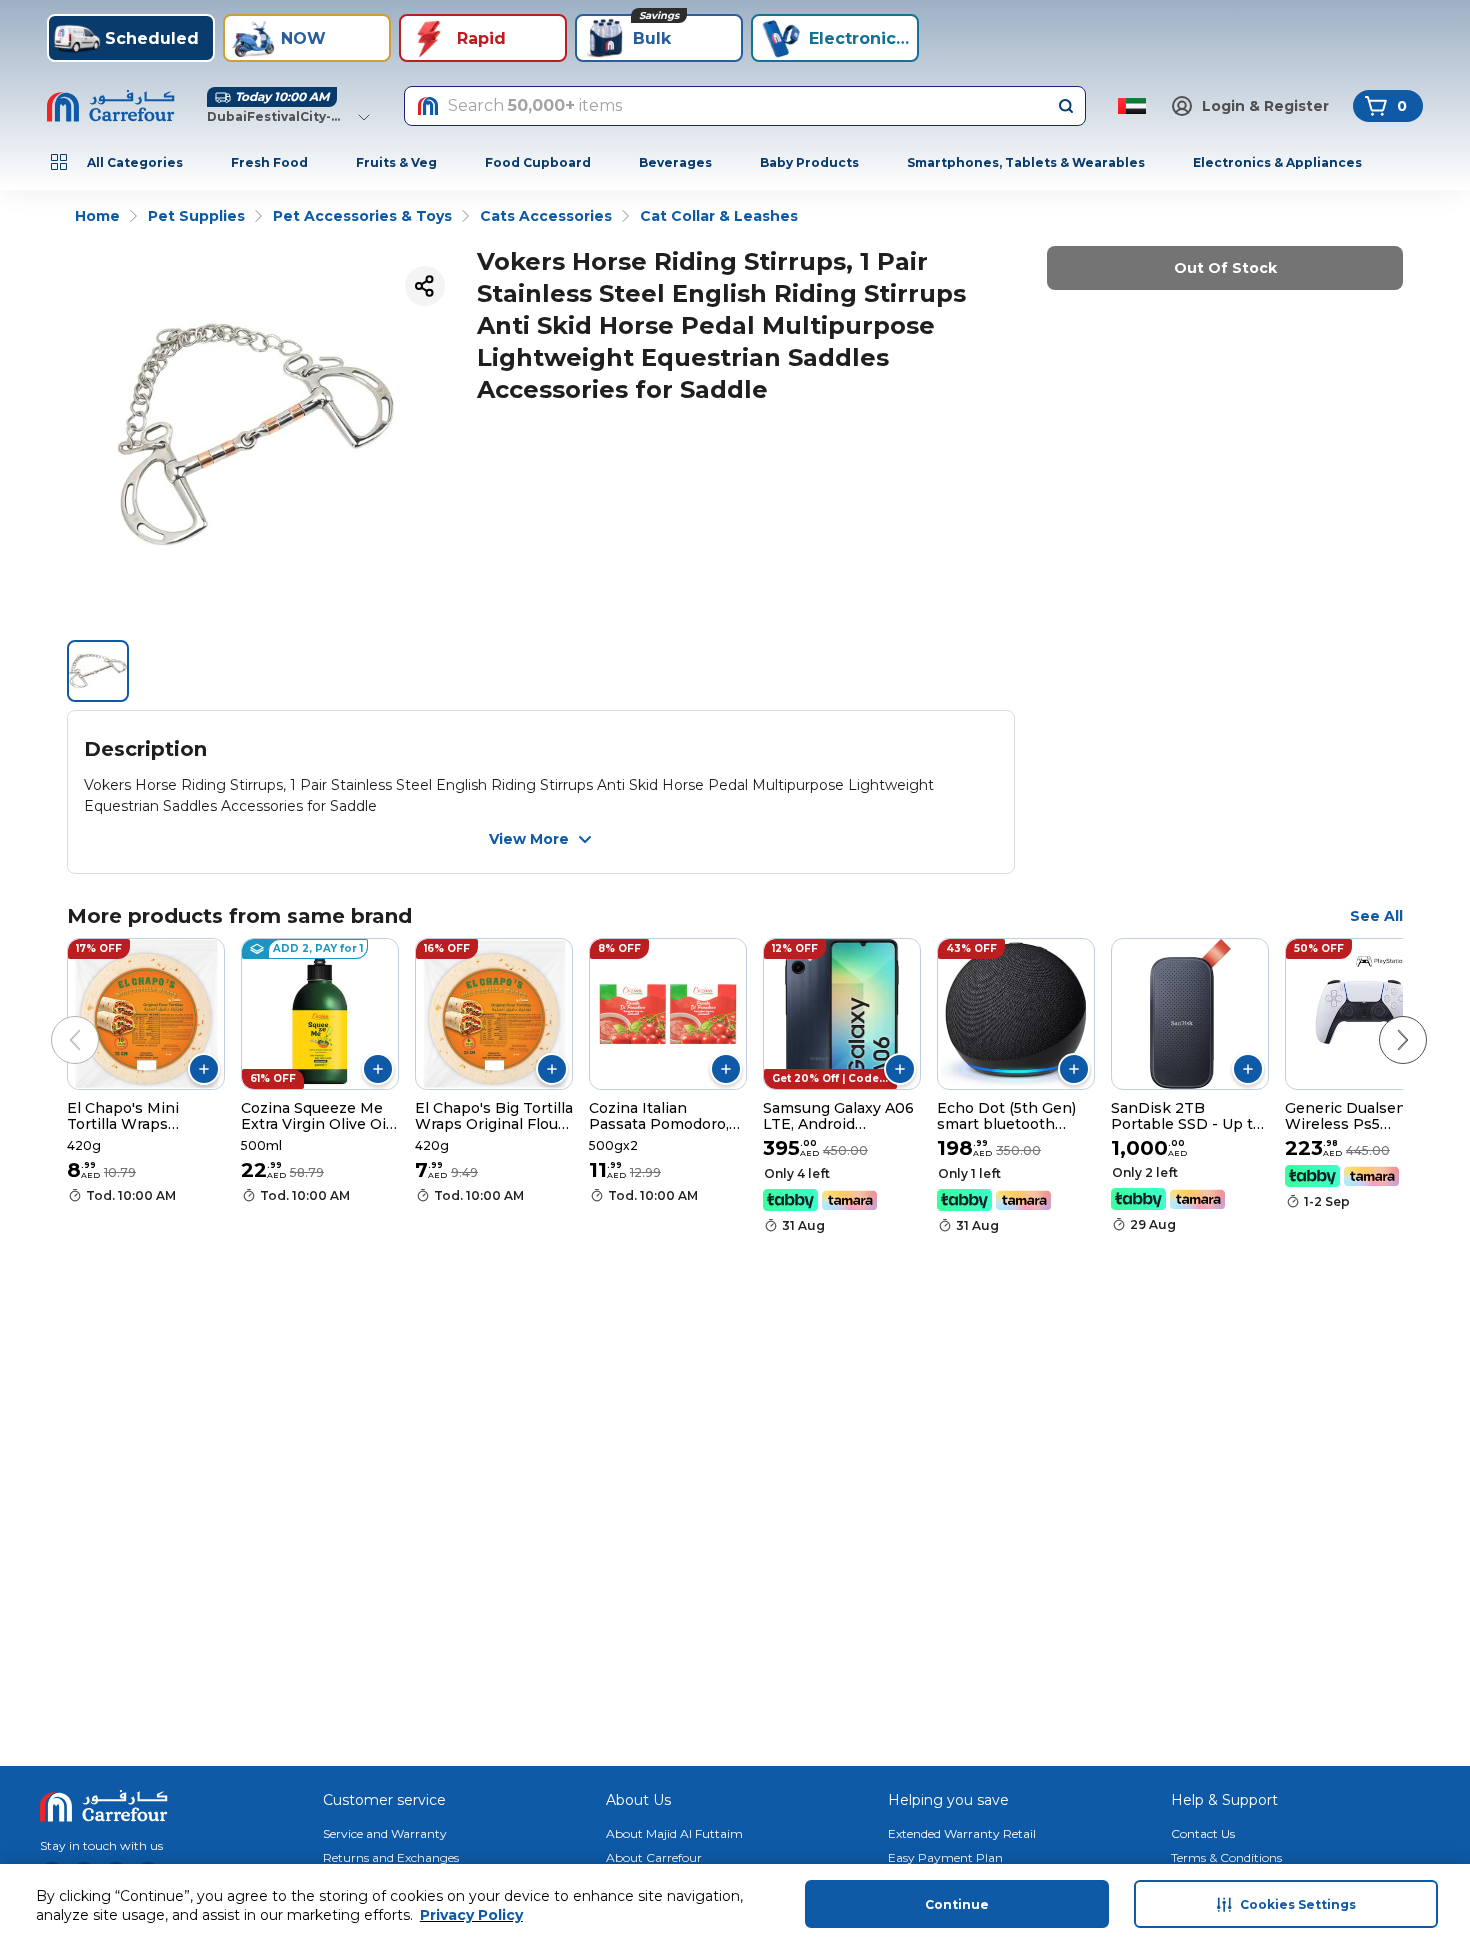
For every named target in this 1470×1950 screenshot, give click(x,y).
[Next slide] (1383, 1020)
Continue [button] (957, 1904)
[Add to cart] (204, 1069)
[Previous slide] (55, 1020)
